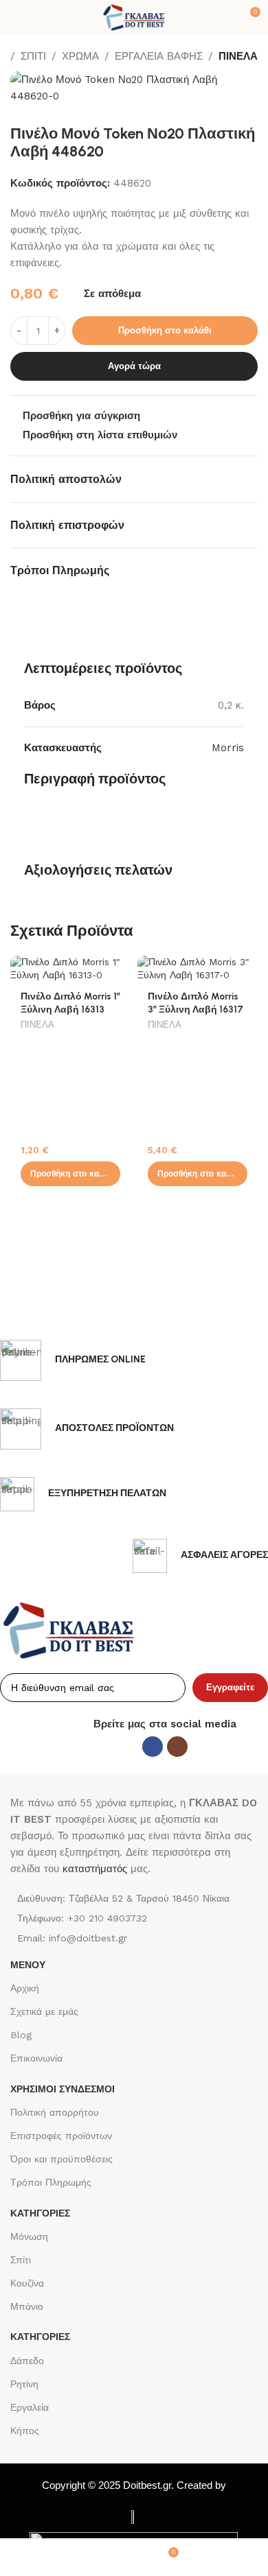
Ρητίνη (24, 2384)
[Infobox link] (73, 1360)
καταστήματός (93, 1869)
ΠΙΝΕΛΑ (238, 56)
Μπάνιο (27, 2306)
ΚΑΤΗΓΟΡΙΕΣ (40, 2213)
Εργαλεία (30, 2407)
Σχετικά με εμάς (44, 2011)
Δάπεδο (27, 2361)
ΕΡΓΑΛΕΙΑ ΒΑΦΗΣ (159, 56)
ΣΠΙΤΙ (33, 56)
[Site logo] (134, 16)
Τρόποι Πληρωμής (51, 2182)
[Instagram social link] (177, 1747)
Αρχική (25, 1988)
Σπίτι (21, 2260)
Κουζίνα (27, 2283)
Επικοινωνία (36, 2058)
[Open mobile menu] (16, 17)
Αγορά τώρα (134, 366)
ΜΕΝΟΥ (28, 1965)
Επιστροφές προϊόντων (61, 2136)
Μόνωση (29, 2236)
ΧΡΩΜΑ (80, 56)
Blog (21, 2035)
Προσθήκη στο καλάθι (165, 330)
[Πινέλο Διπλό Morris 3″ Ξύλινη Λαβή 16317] (198, 969)
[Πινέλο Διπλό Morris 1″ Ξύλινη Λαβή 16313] (70, 969)
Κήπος (25, 2431)
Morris (228, 748)
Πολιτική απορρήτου (55, 2112)
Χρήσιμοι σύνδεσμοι (63, 2089)
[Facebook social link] (153, 1747)
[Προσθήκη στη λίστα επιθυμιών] (119, 968)
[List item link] (134, 1918)
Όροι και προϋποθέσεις (62, 2159)
